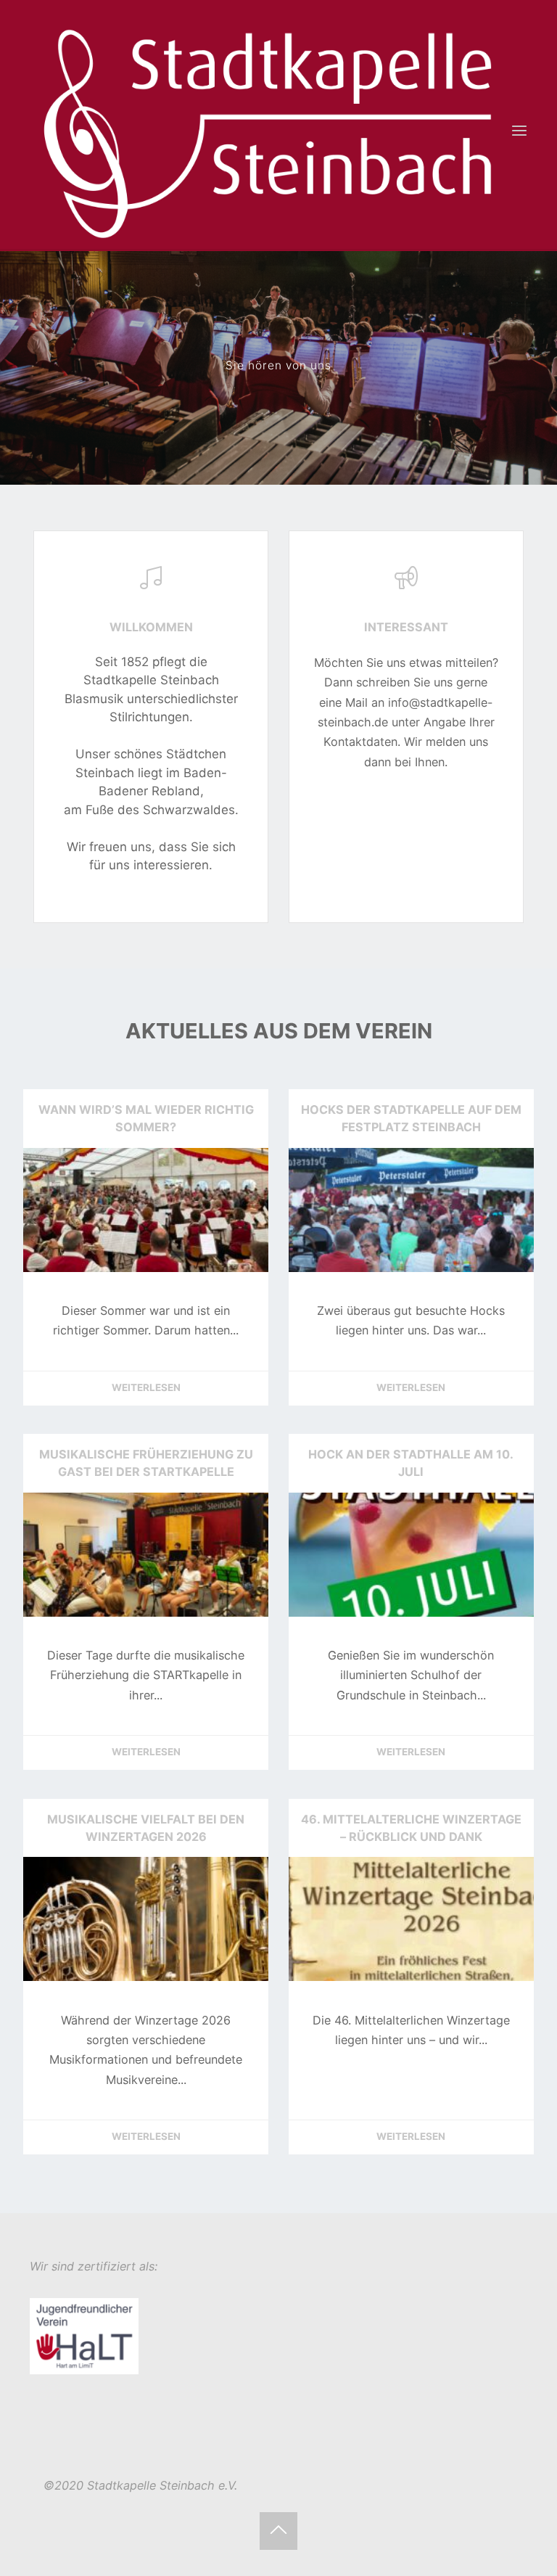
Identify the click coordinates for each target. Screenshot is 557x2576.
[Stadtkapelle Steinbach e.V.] (269, 131)
